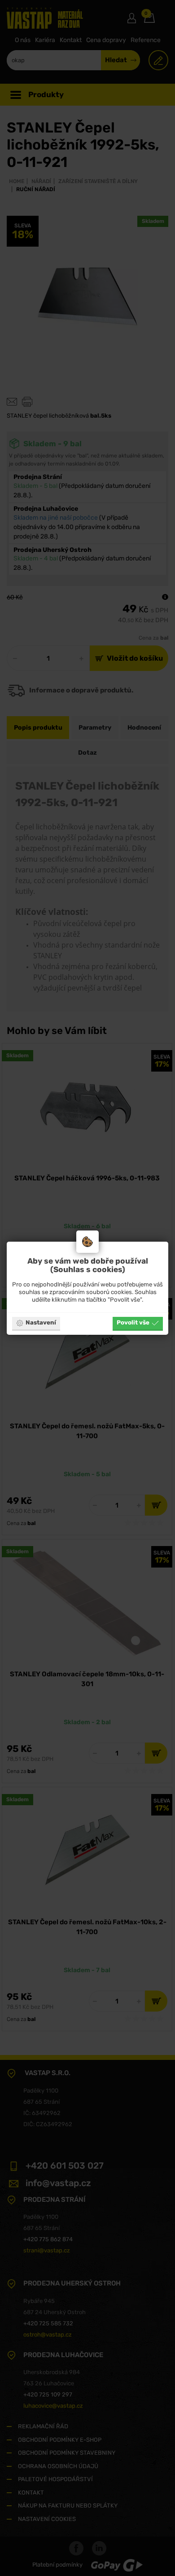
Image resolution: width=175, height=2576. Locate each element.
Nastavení (41, 1322)
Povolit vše (133, 1322)
